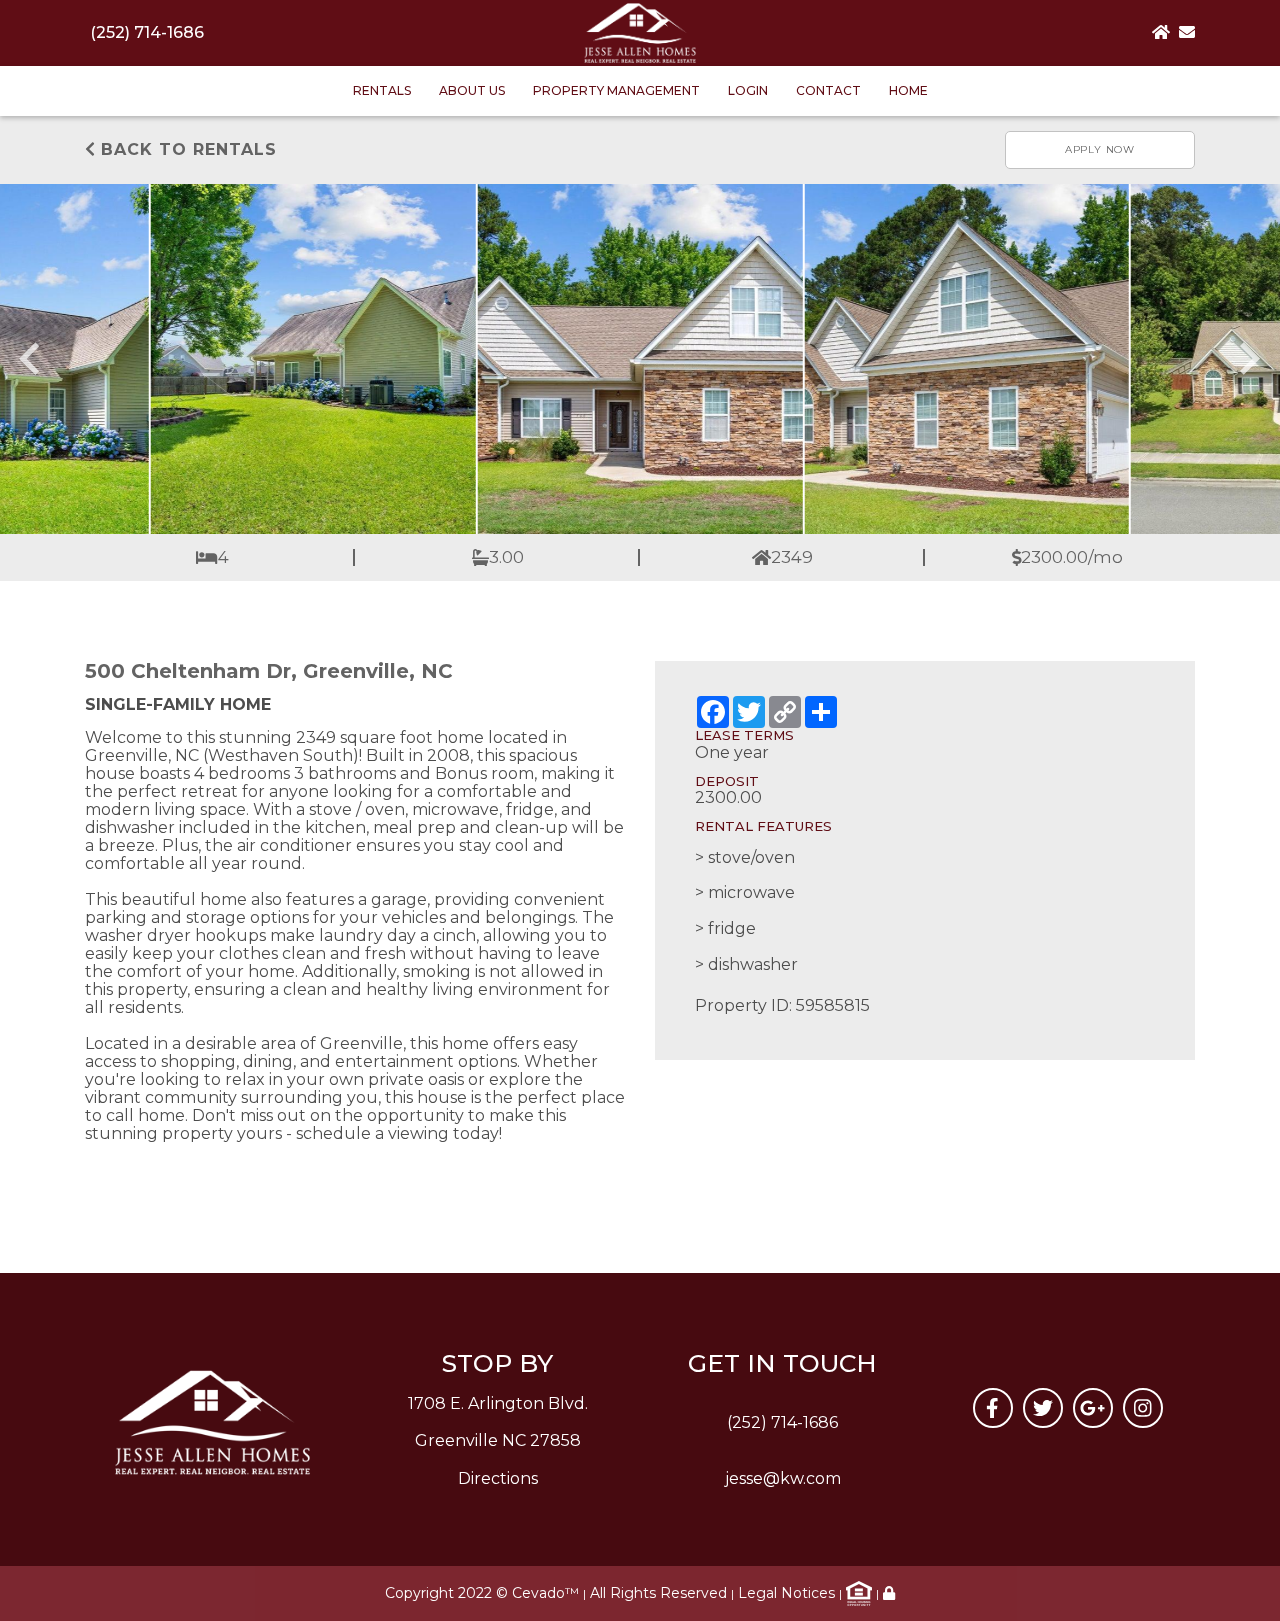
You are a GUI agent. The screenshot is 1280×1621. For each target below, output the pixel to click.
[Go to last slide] (32, 359)
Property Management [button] (616, 90)
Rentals (382, 90)
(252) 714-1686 (147, 32)
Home (908, 90)
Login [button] (748, 90)
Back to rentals (186, 149)
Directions (498, 1478)
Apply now (1100, 149)
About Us (472, 90)
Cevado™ (545, 1593)
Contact (828, 90)
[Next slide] (1248, 359)
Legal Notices (786, 1593)
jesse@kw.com (783, 1478)
